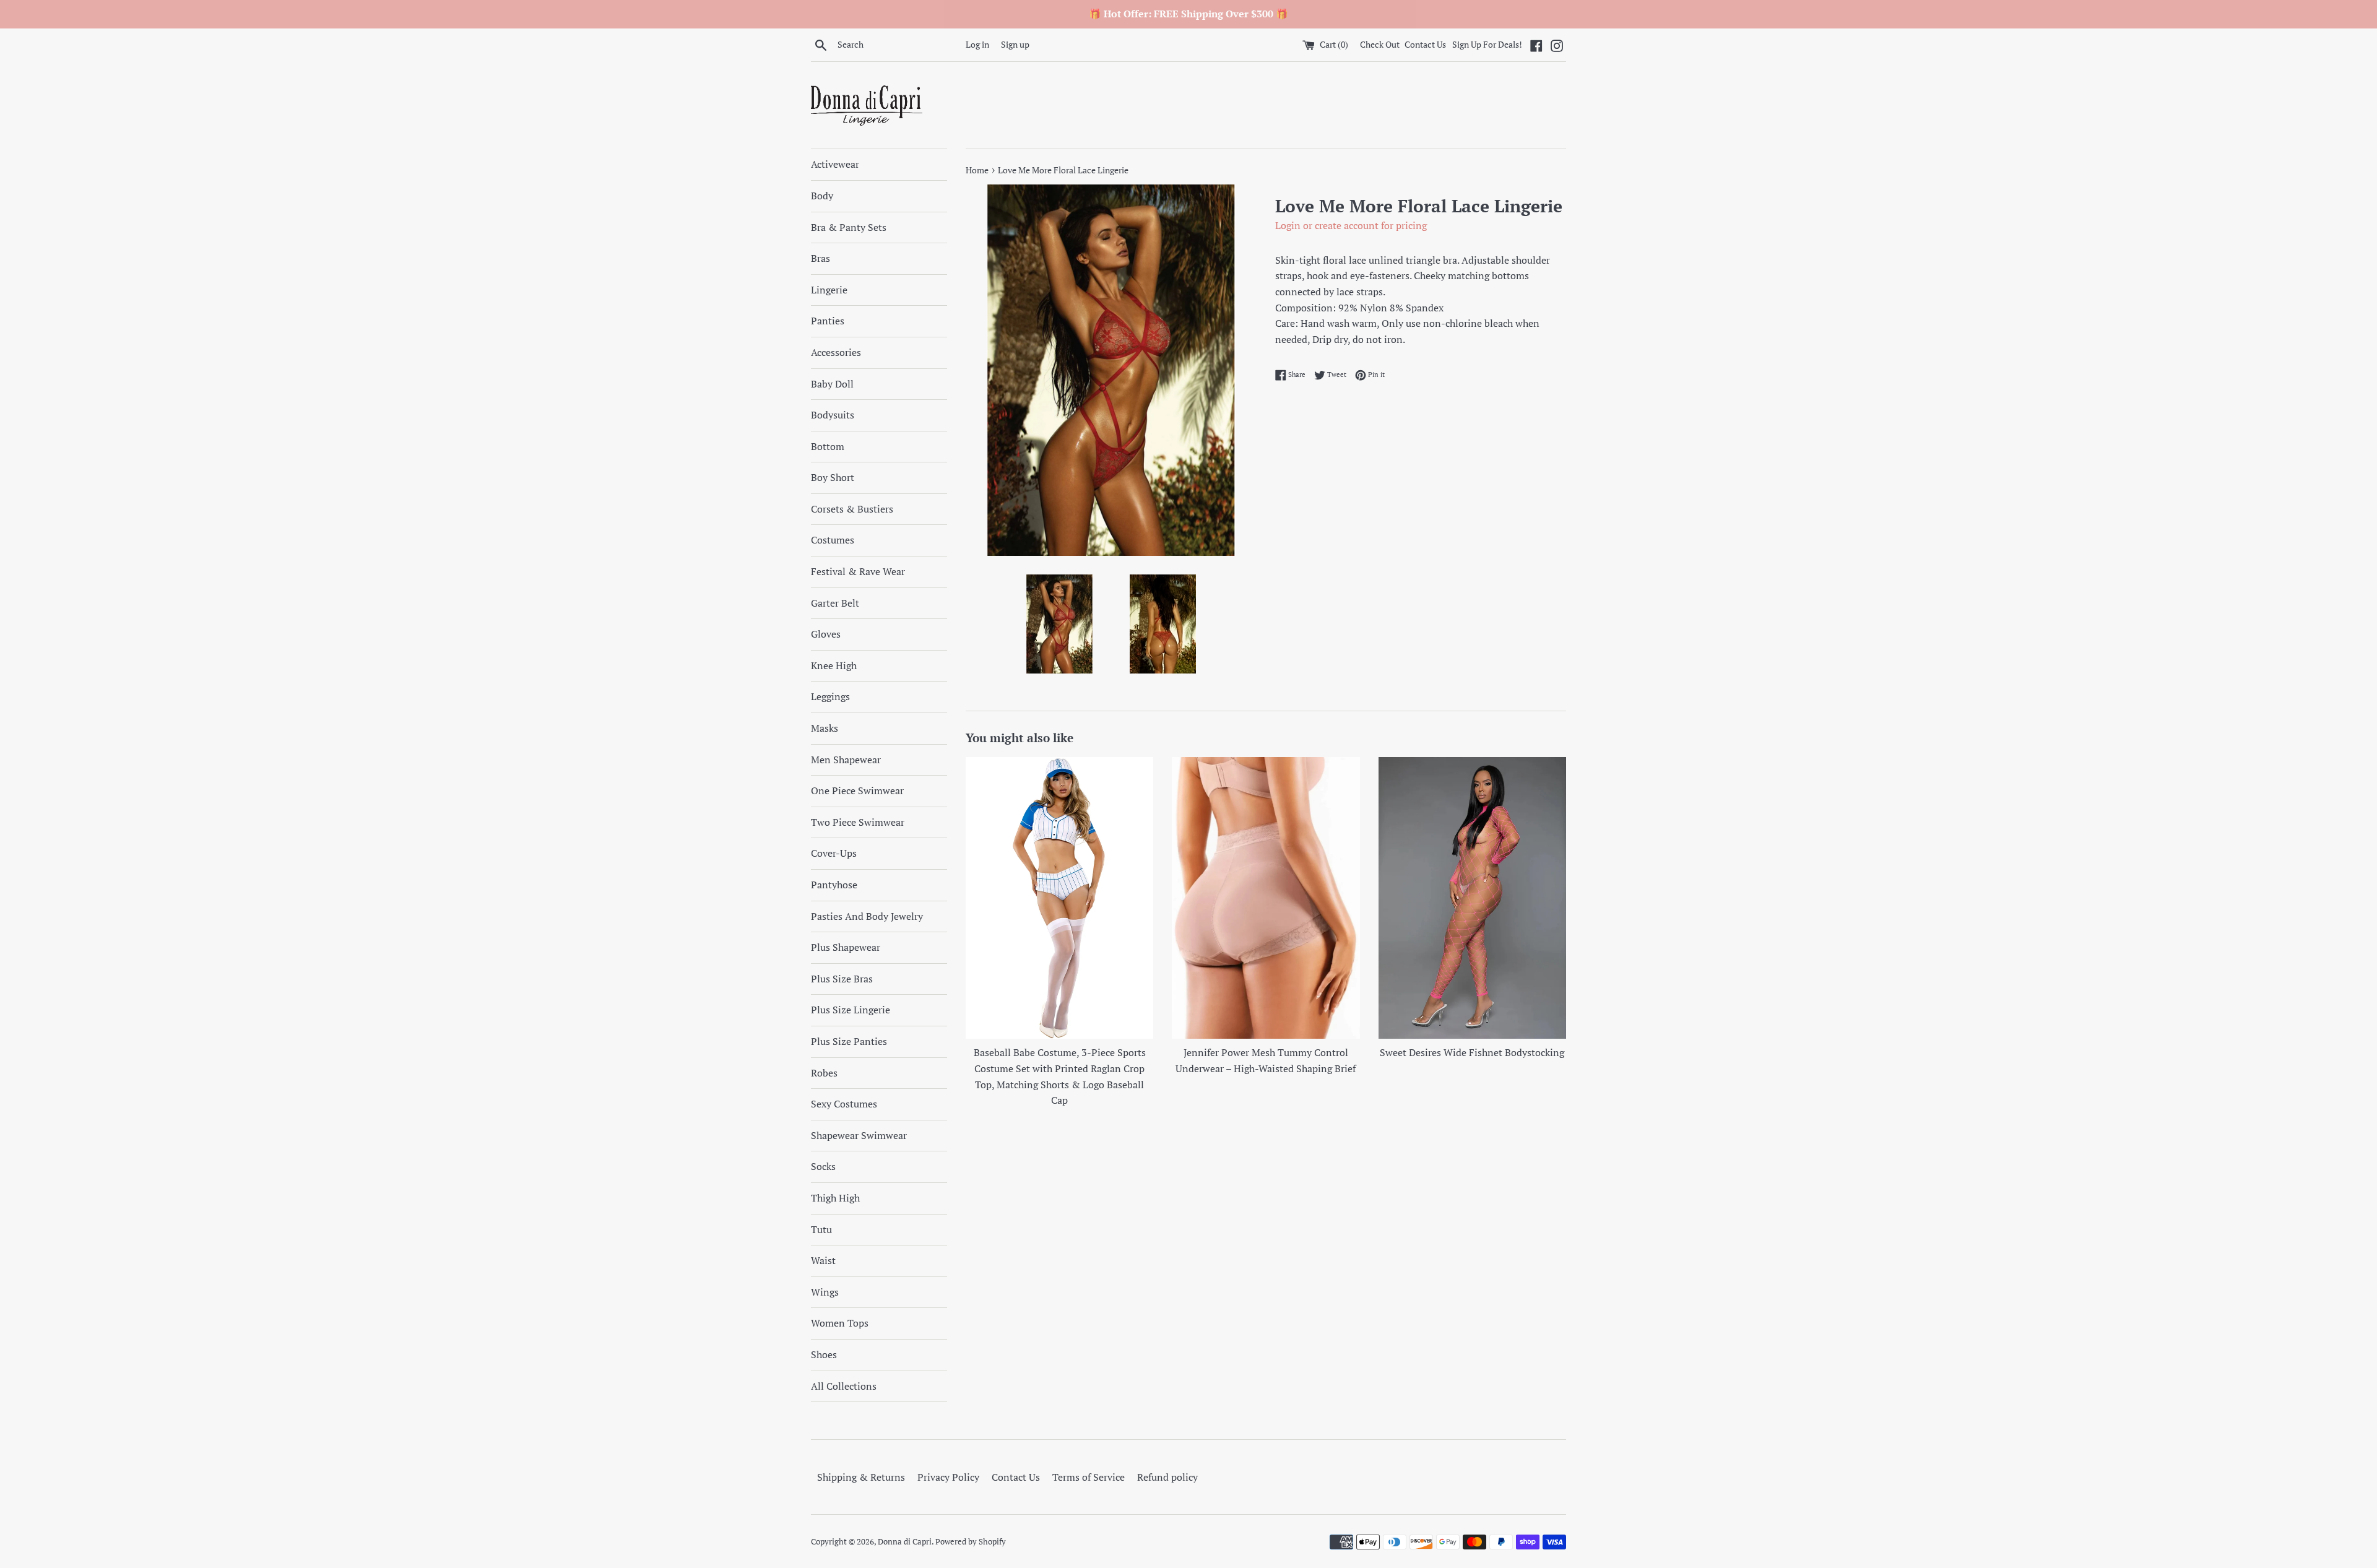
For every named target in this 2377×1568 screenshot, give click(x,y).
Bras (820, 258)
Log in (977, 44)
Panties (828, 321)
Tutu (821, 1229)
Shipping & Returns (861, 1477)
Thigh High (835, 1198)
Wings (825, 1292)
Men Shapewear (846, 760)
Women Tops (840, 1323)
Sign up (1015, 44)
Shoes (824, 1354)
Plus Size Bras (842, 979)
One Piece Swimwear (857, 790)
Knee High (834, 665)
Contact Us (1425, 44)
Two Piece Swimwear (858, 822)
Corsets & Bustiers (852, 509)
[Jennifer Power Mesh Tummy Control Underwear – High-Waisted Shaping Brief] (1266, 898)
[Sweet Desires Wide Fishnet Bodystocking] (1472, 898)
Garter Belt (835, 603)
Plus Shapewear (846, 947)
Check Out (1381, 44)
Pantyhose (834, 885)
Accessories (836, 352)
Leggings (830, 696)
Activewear (835, 164)
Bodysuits (833, 415)
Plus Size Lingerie (851, 1010)
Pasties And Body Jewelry (867, 916)
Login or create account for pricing (1351, 225)
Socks (823, 1166)
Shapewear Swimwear (859, 1135)
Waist (823, 1260)
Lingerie (829, 290)
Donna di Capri (905, 1542)
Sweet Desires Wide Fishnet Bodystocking (1472, 1052)
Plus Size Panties (849, 1041)
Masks (825, 728)
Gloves (826, 634)
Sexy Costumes (844, 1104)
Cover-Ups (834, 853)
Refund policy (1167, 1477)
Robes (824, 1073)
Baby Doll (832, 384)
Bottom (828, 446)
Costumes (833, 540)
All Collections (844, 1386)
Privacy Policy (948, 1477)
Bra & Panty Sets (849, 227)
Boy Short (833, 477)
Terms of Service (1089, 1477)
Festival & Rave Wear (858, 571)
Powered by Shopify (971, 1542)
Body (822, 196)
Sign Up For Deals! (1487, 44)
